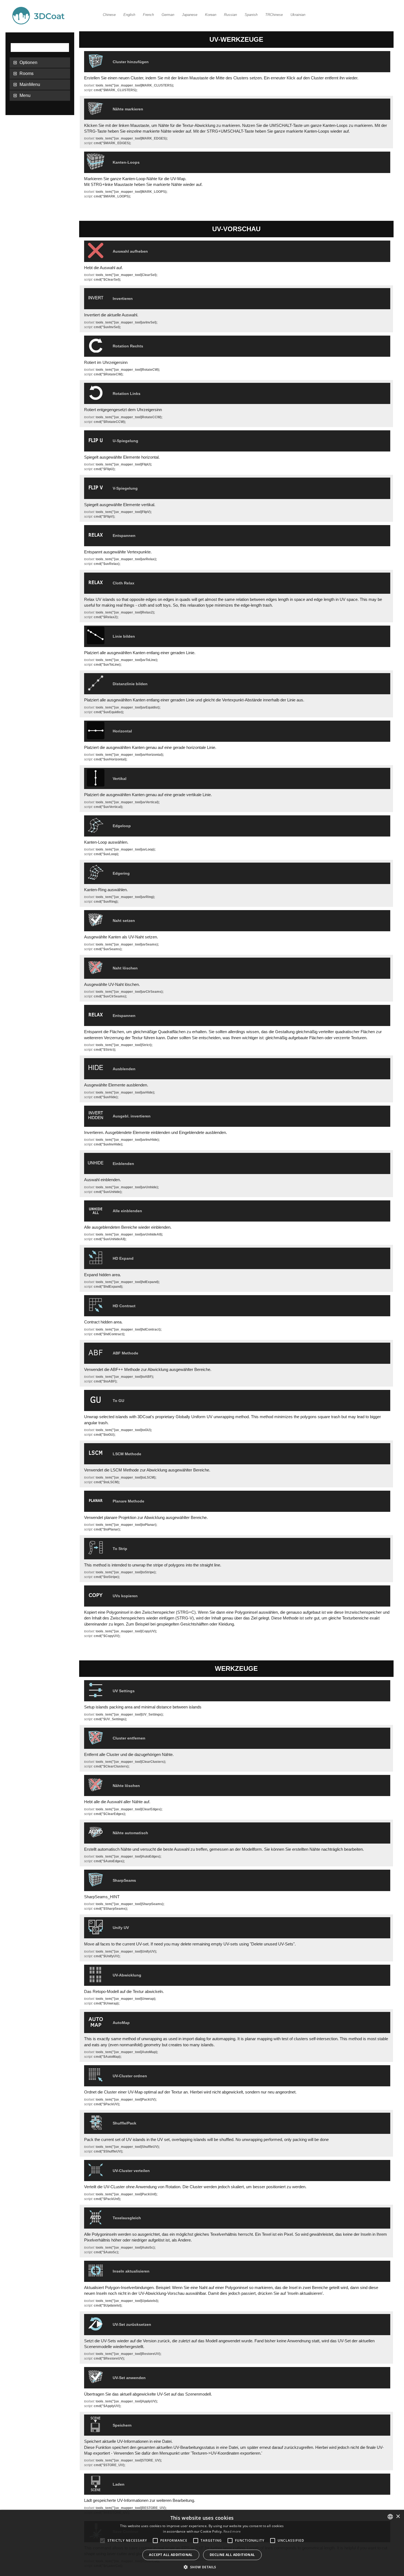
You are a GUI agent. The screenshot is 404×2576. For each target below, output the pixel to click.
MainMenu (30, 84)
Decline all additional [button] (232, 2555)
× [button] (398, 2517)
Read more (232, 2531)
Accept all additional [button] (171, 2555)
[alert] (202, 2543)
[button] (202, 2567)
